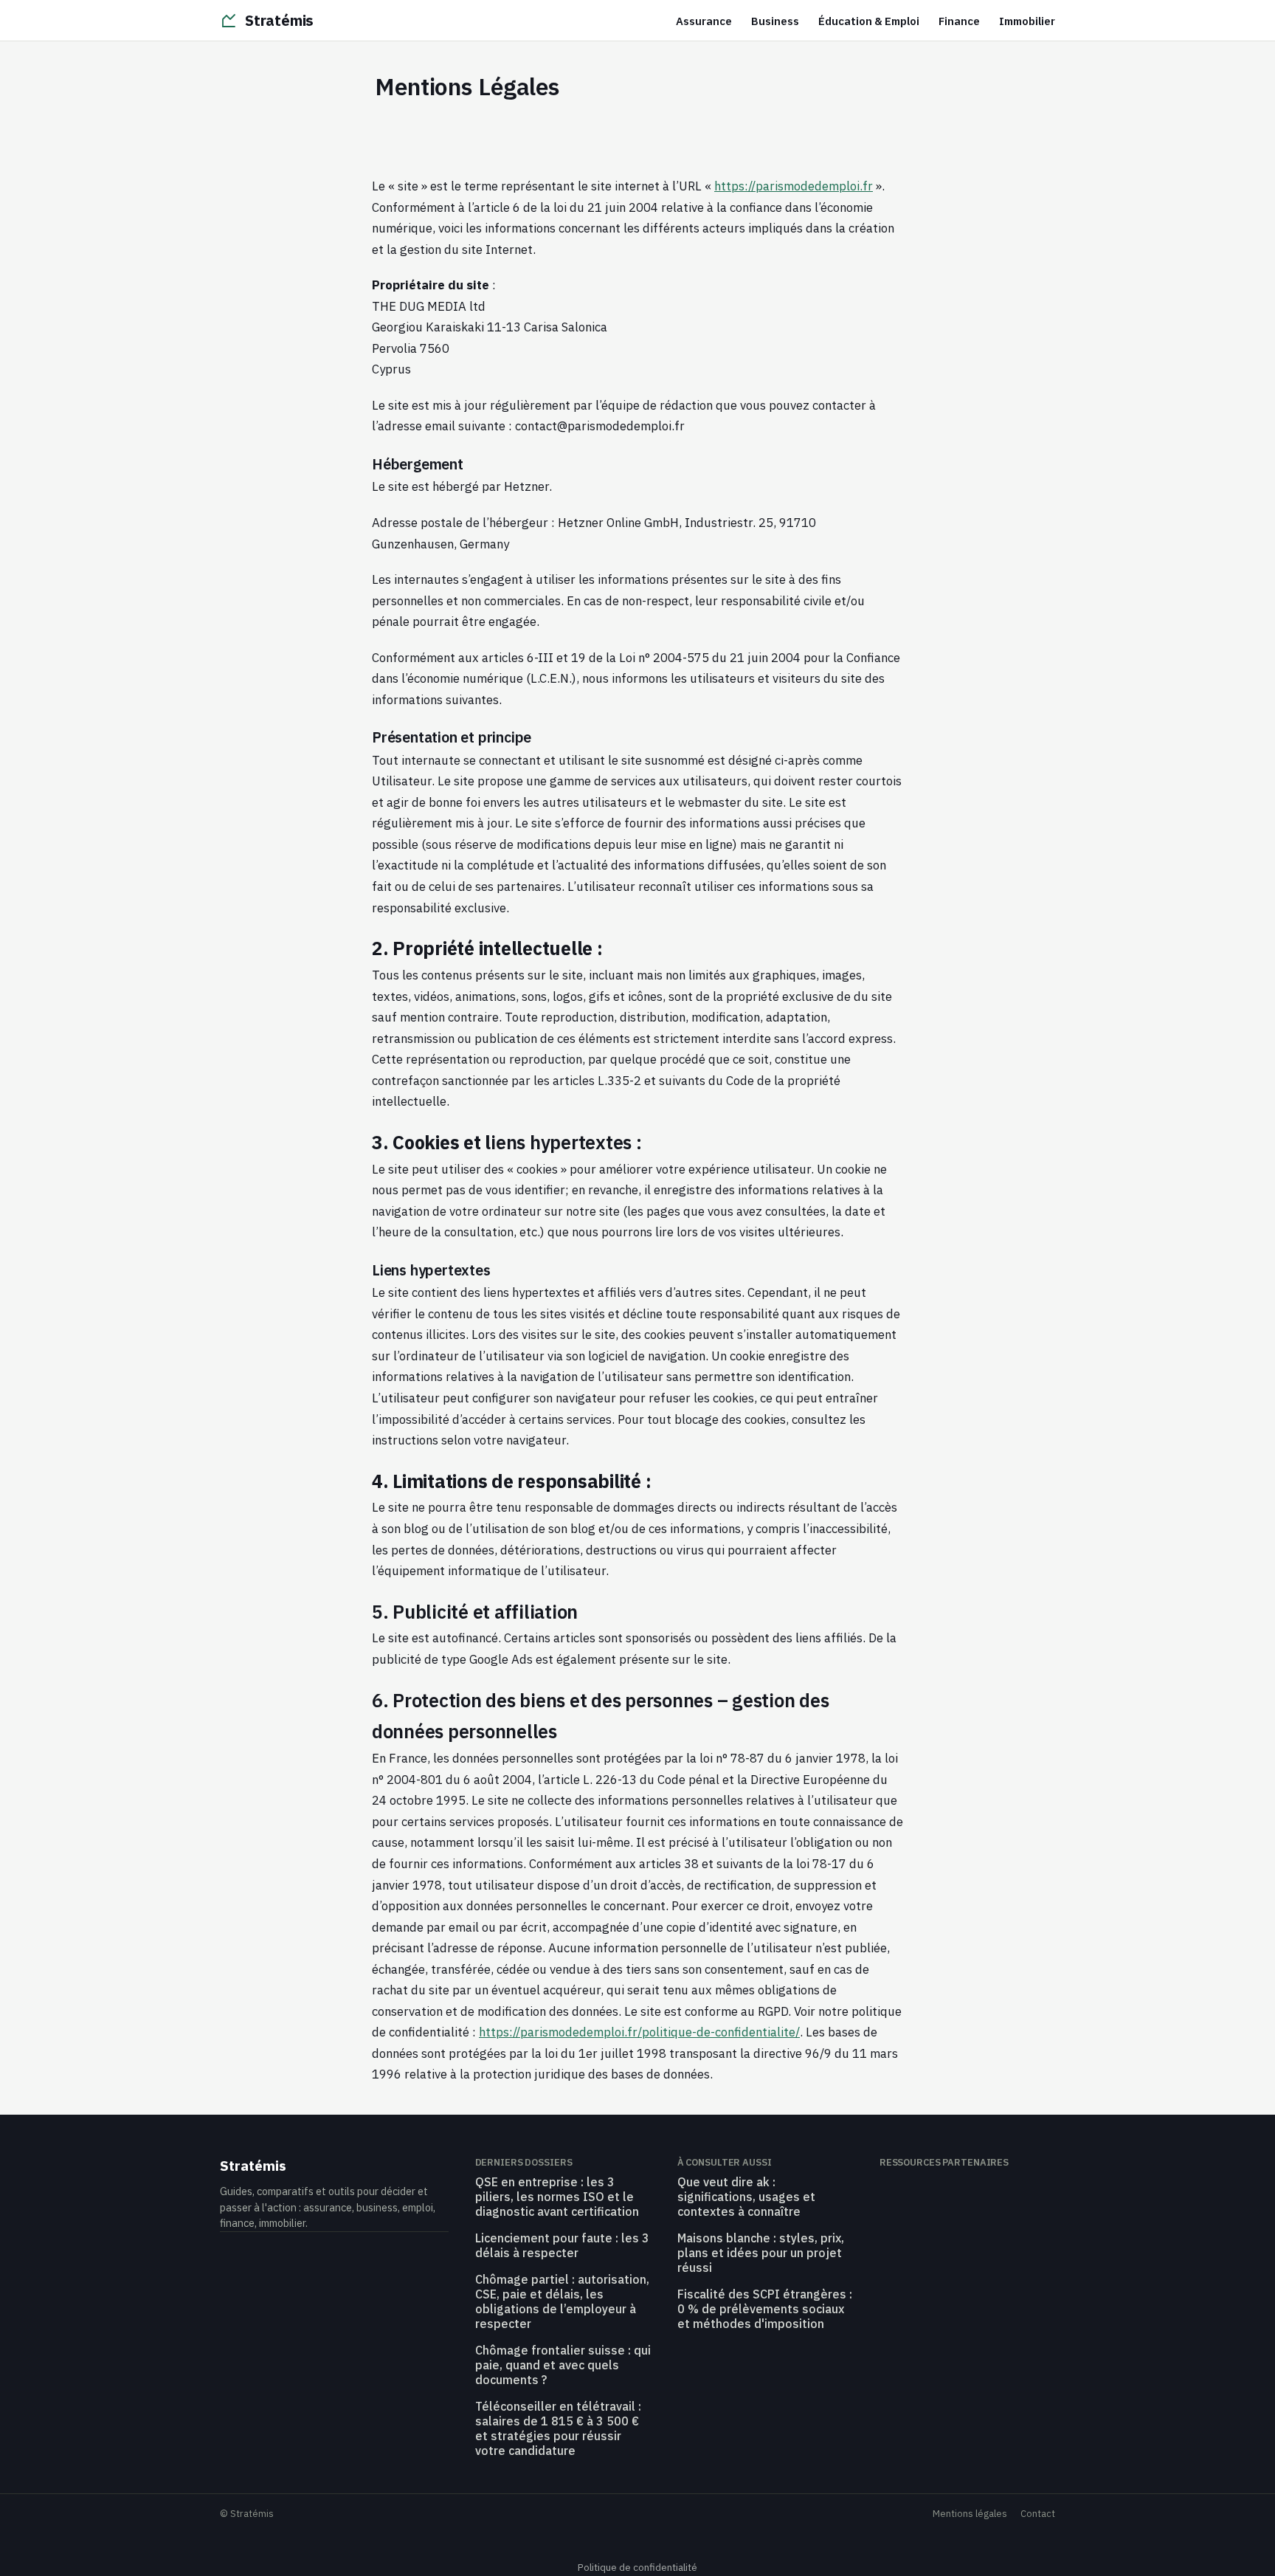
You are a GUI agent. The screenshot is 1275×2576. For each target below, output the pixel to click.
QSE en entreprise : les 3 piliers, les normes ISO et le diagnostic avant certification (557, 2197)
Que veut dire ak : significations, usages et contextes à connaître (746, 2197)
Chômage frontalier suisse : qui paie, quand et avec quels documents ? (563, 2365)
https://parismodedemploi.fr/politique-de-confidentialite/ (639, 2032)
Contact (1038, 2514)
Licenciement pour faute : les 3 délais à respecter (562, 2245)
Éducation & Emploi (869, 21)
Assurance (704, 21)
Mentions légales (970, 2514)
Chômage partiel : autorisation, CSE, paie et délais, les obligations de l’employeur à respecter (562, 2301)
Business (775, 21)
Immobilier (1027, 21)
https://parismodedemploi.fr (794, 186)
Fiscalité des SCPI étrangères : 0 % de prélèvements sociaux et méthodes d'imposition (765, 2309)
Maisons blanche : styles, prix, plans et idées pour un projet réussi (761, 2253)
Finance (959, 21)
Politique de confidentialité (637, 2567)
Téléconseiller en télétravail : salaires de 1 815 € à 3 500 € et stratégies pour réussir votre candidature (558, 2428)
